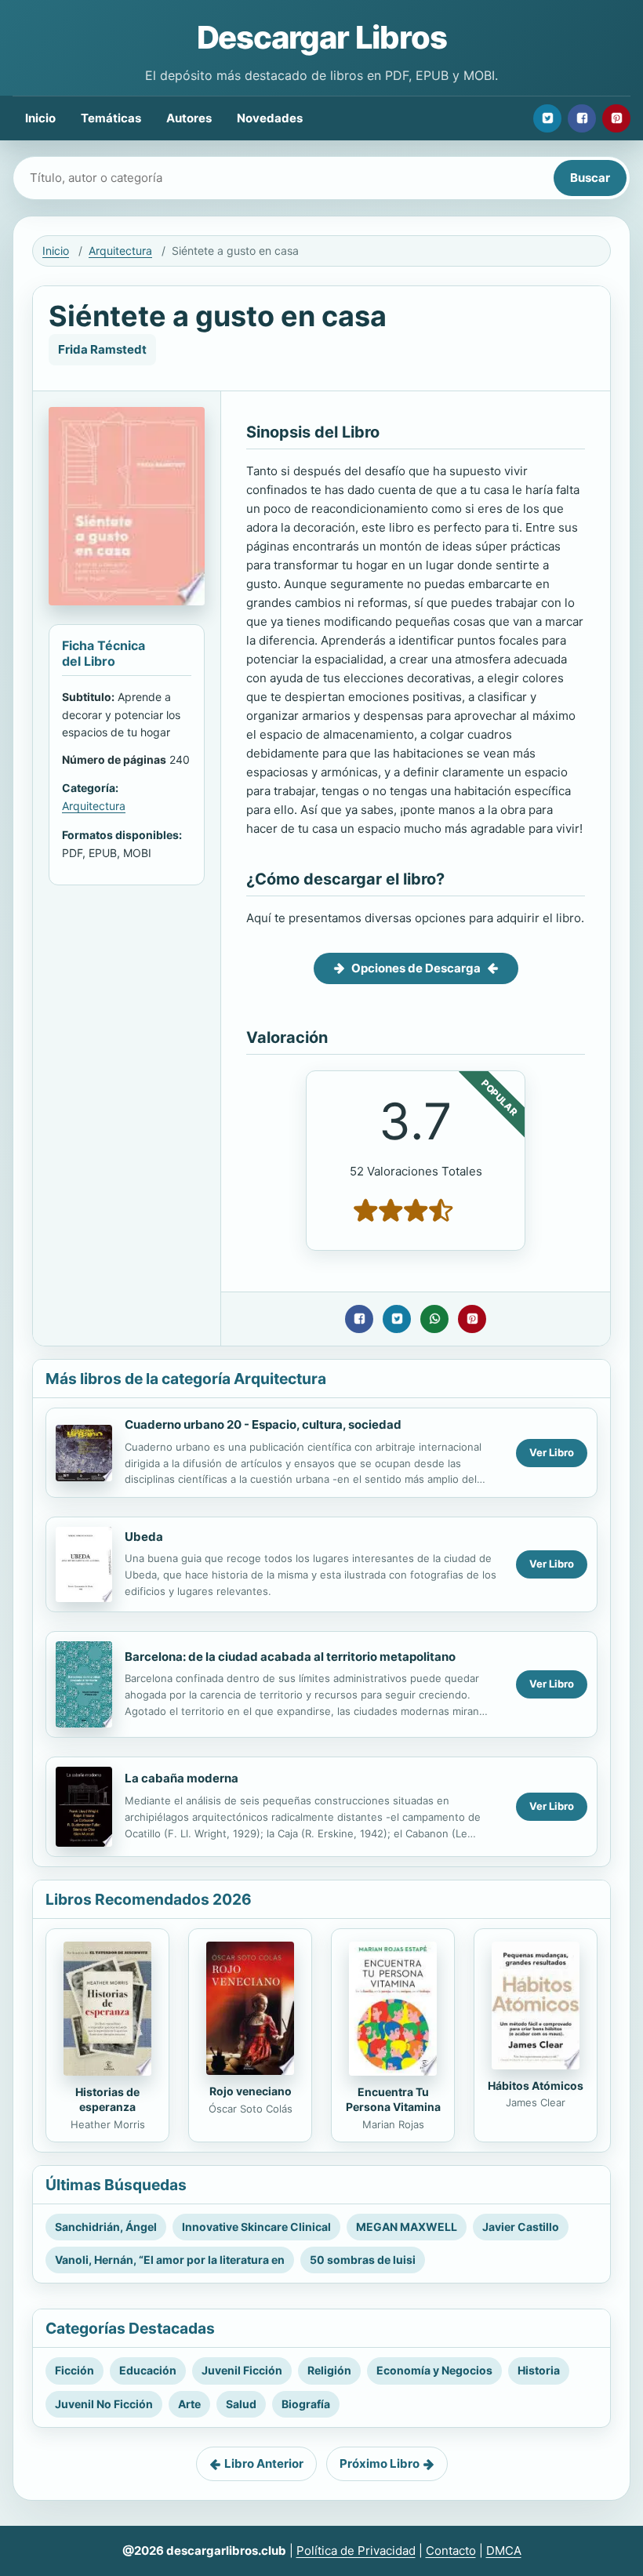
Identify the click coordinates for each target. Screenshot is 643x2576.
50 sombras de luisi (363, 2260)
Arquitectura (120, 251)
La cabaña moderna (182, 1778)
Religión (329, 2370)
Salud (241, 2404)
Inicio (40, 118)
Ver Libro (552, 1452)
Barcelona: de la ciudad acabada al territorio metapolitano (290, 1657)
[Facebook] (582, 118)
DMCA (504, 2551)
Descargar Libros (322, 37)
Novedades (270, 118)
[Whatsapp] (434, 1319)
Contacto (451, 2551)
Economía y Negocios (434, 2370)
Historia (539, 2370)
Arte (189, 2404)
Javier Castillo (521, 2227)
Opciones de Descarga (416, 968)
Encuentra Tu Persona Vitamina (393, 2099)
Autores (189, 118)
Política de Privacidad (356, 2551)
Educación (148, 2370)
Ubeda (144, 1537)
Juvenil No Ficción (104, 2404)
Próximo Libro (380, 2463)
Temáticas (111, 118)
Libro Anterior (264, 2463)
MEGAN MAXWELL (407, 2227)
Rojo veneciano (251, 2091)
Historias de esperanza (107, 2099)
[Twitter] (547, 118)
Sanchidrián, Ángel (106, 2227)
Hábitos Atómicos (536, 2086)
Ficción (74, 2370)
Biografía (306, 2404)
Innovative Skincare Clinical (256, 2227)
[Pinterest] (616, 118)
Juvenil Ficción (242, 2370)
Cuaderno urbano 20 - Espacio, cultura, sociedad (263, 1424)
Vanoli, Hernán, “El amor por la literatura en (170, 2260)
